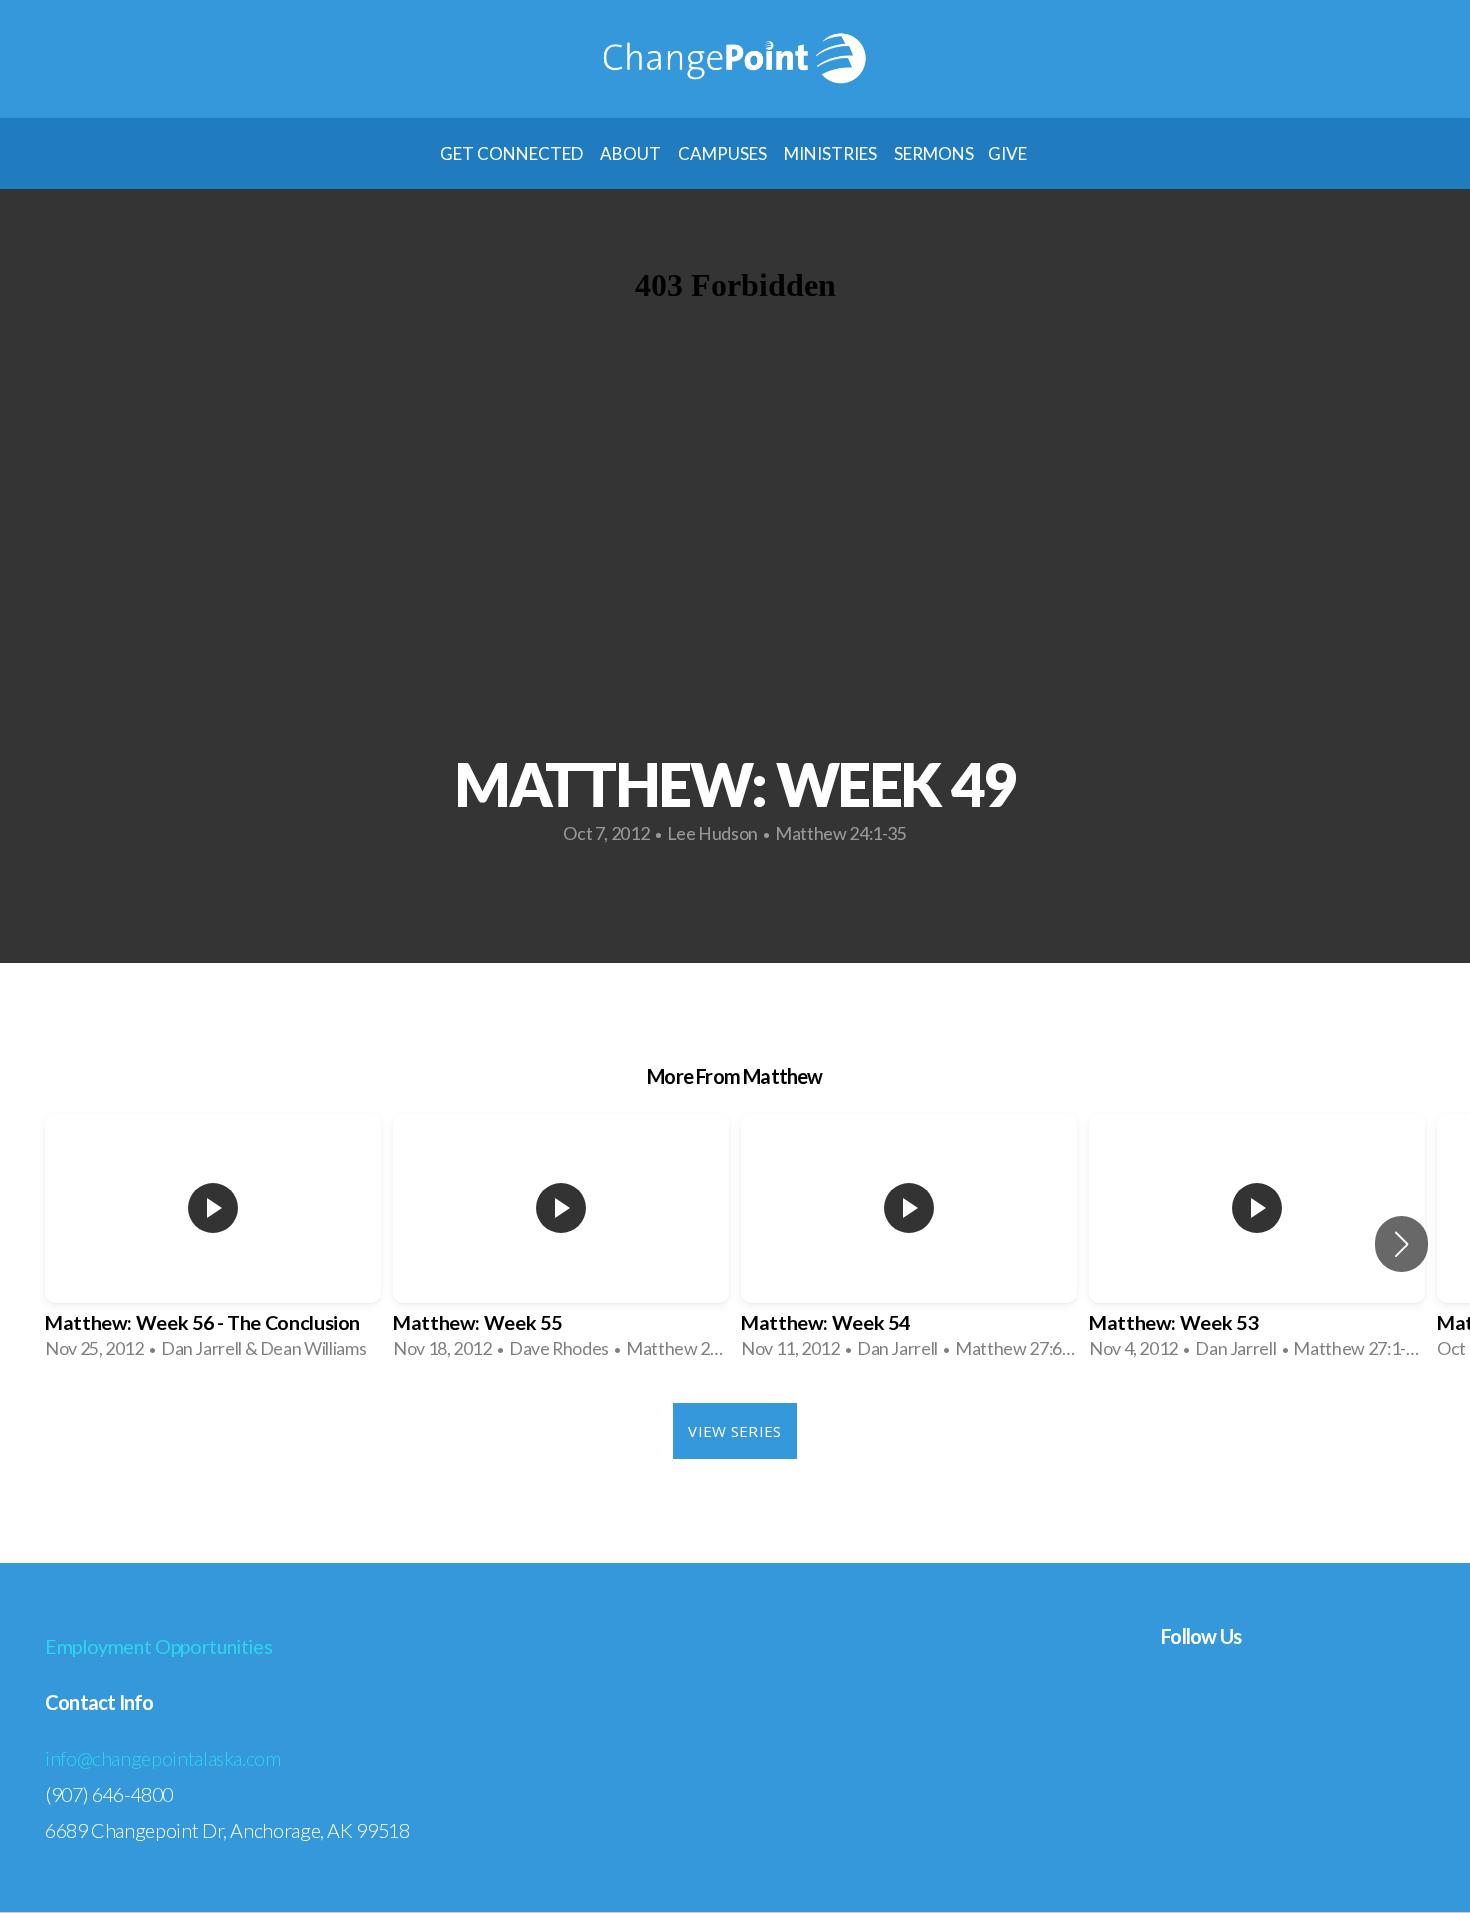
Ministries (832, 153)
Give (1009, 153)
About (632, 153)
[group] (213, 1244)
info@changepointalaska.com (163, 1758)
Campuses (724, 153)
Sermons (934, 153)
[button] (1401, 1244)
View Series (734, 1431)
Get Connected (513, 153)
